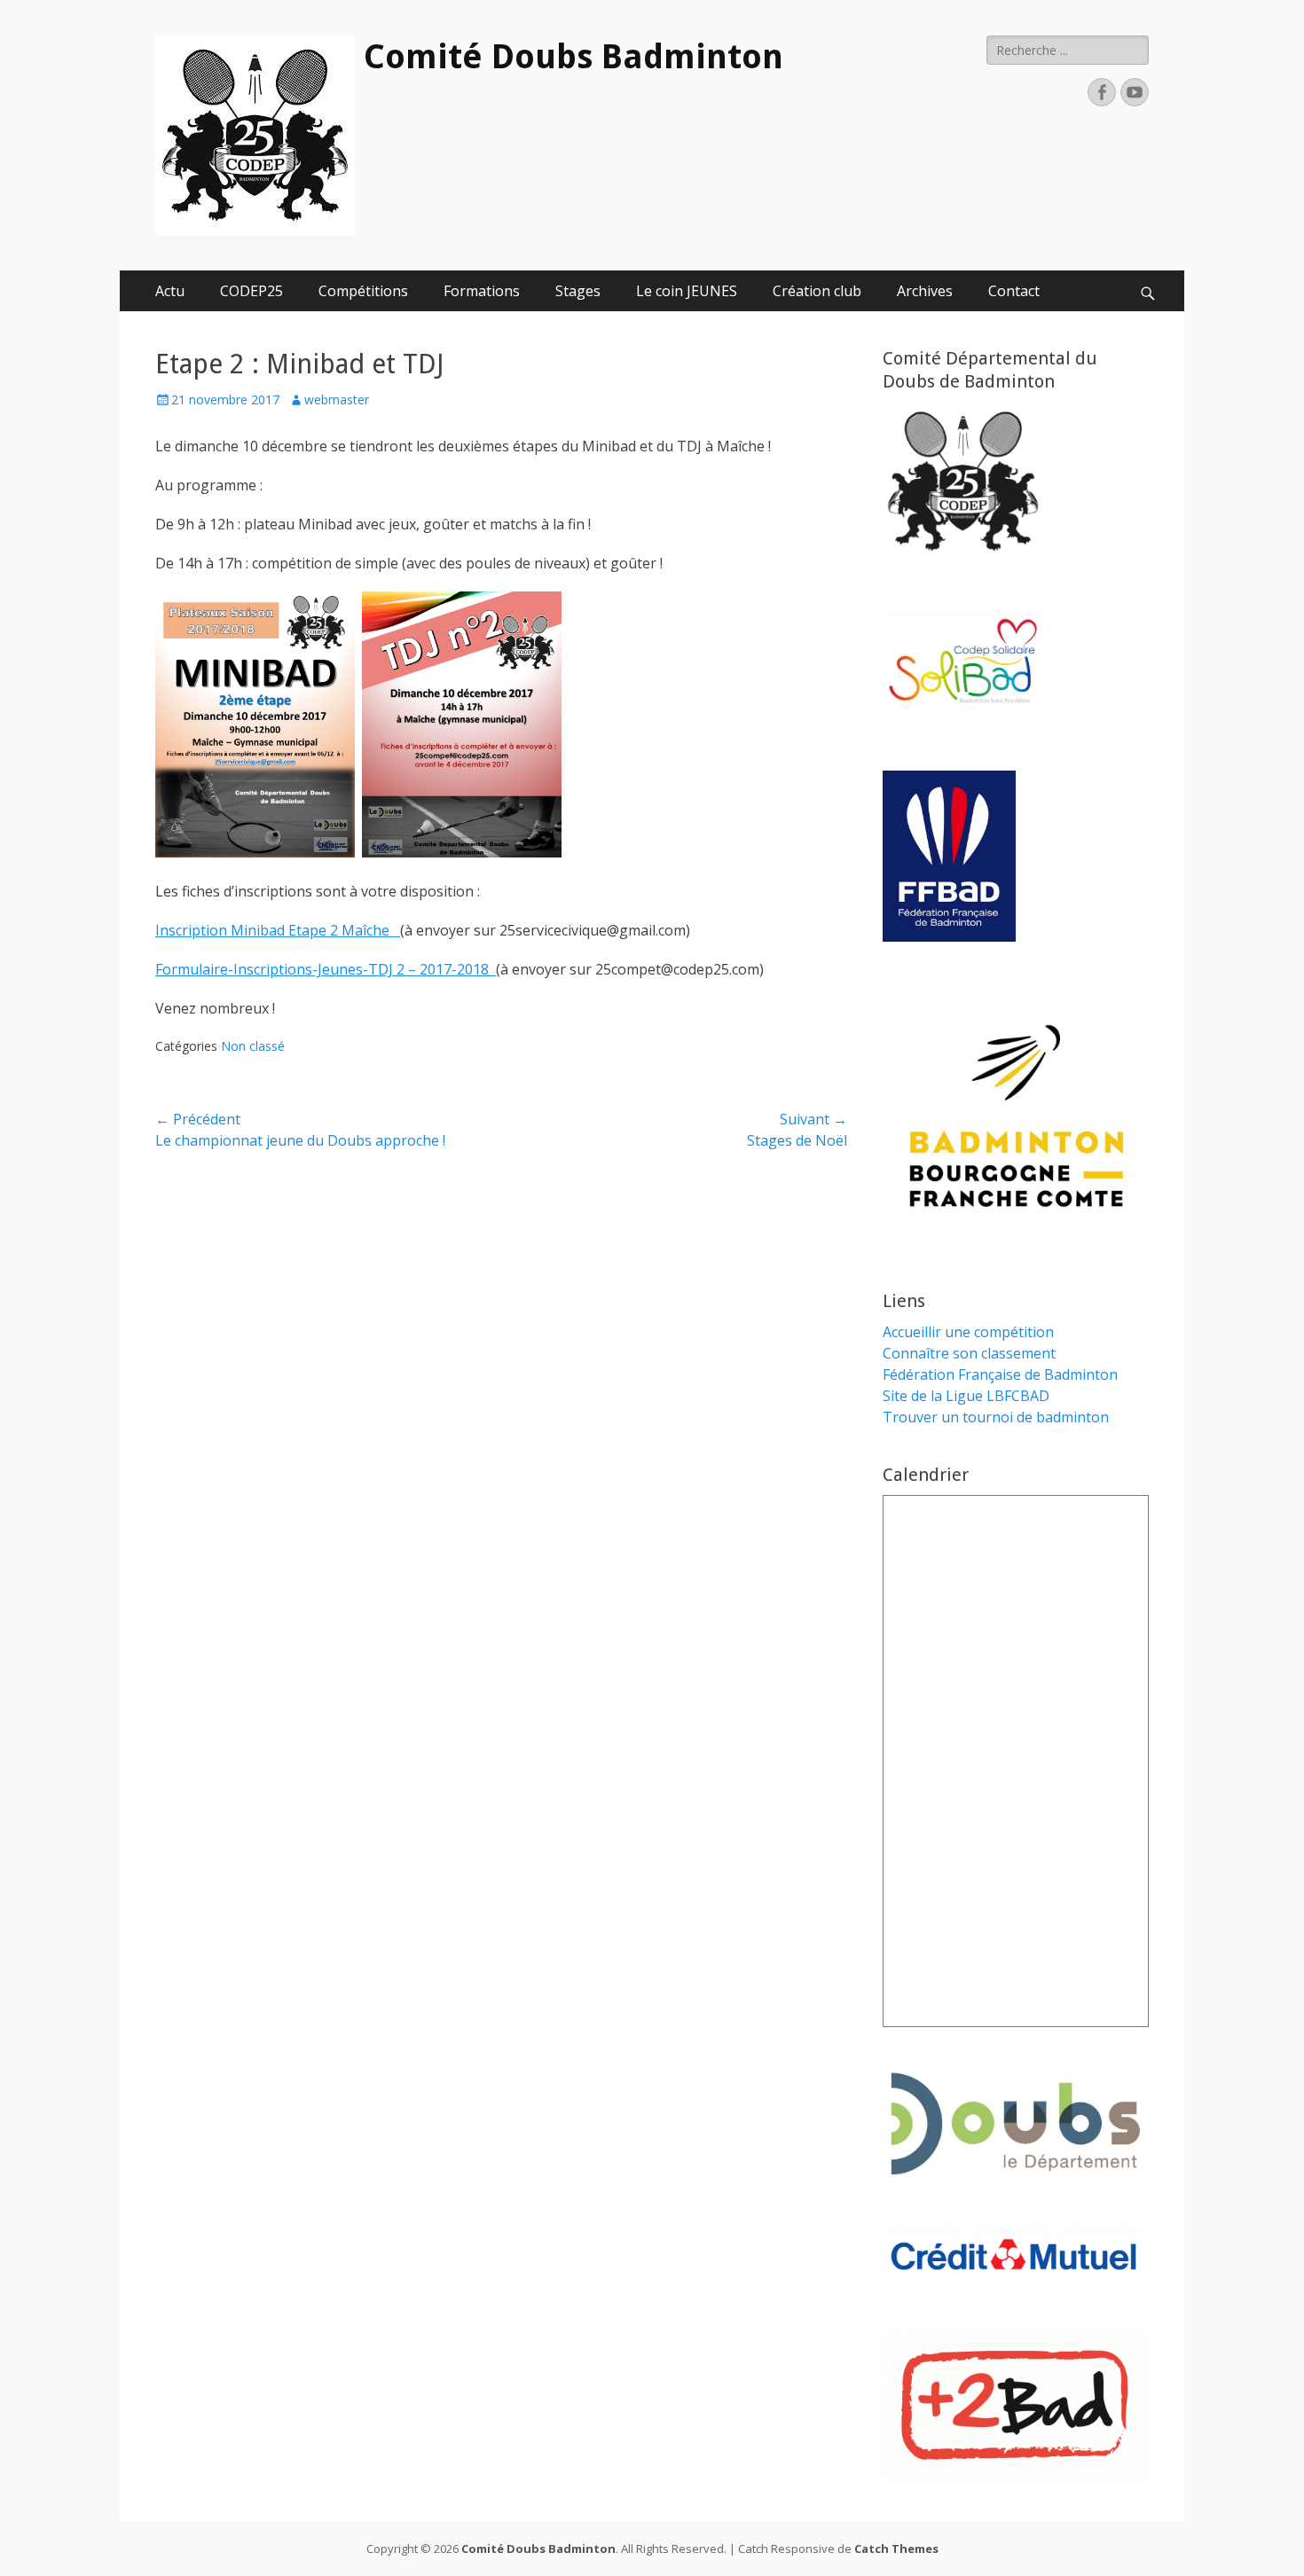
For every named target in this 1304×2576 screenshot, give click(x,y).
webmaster (337, 399)
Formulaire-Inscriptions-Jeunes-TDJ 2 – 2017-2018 (326, 969)
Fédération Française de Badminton (1000, 1374)
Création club (817, 291)
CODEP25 (251, 291)
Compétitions (363, 291)
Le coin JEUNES (687, 291)
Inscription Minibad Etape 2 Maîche (278, 930)
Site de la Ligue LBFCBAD (966, 1396)
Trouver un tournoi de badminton (996, 1417)
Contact (1014, 291)
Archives (925, 291)
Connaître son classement (969, 1353)
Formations (482, 291)
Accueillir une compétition (968, 1332)
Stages (578, 291)
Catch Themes (896, 2549)
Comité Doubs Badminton (573, 57)
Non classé (253, 1046)
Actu (170, 291)
